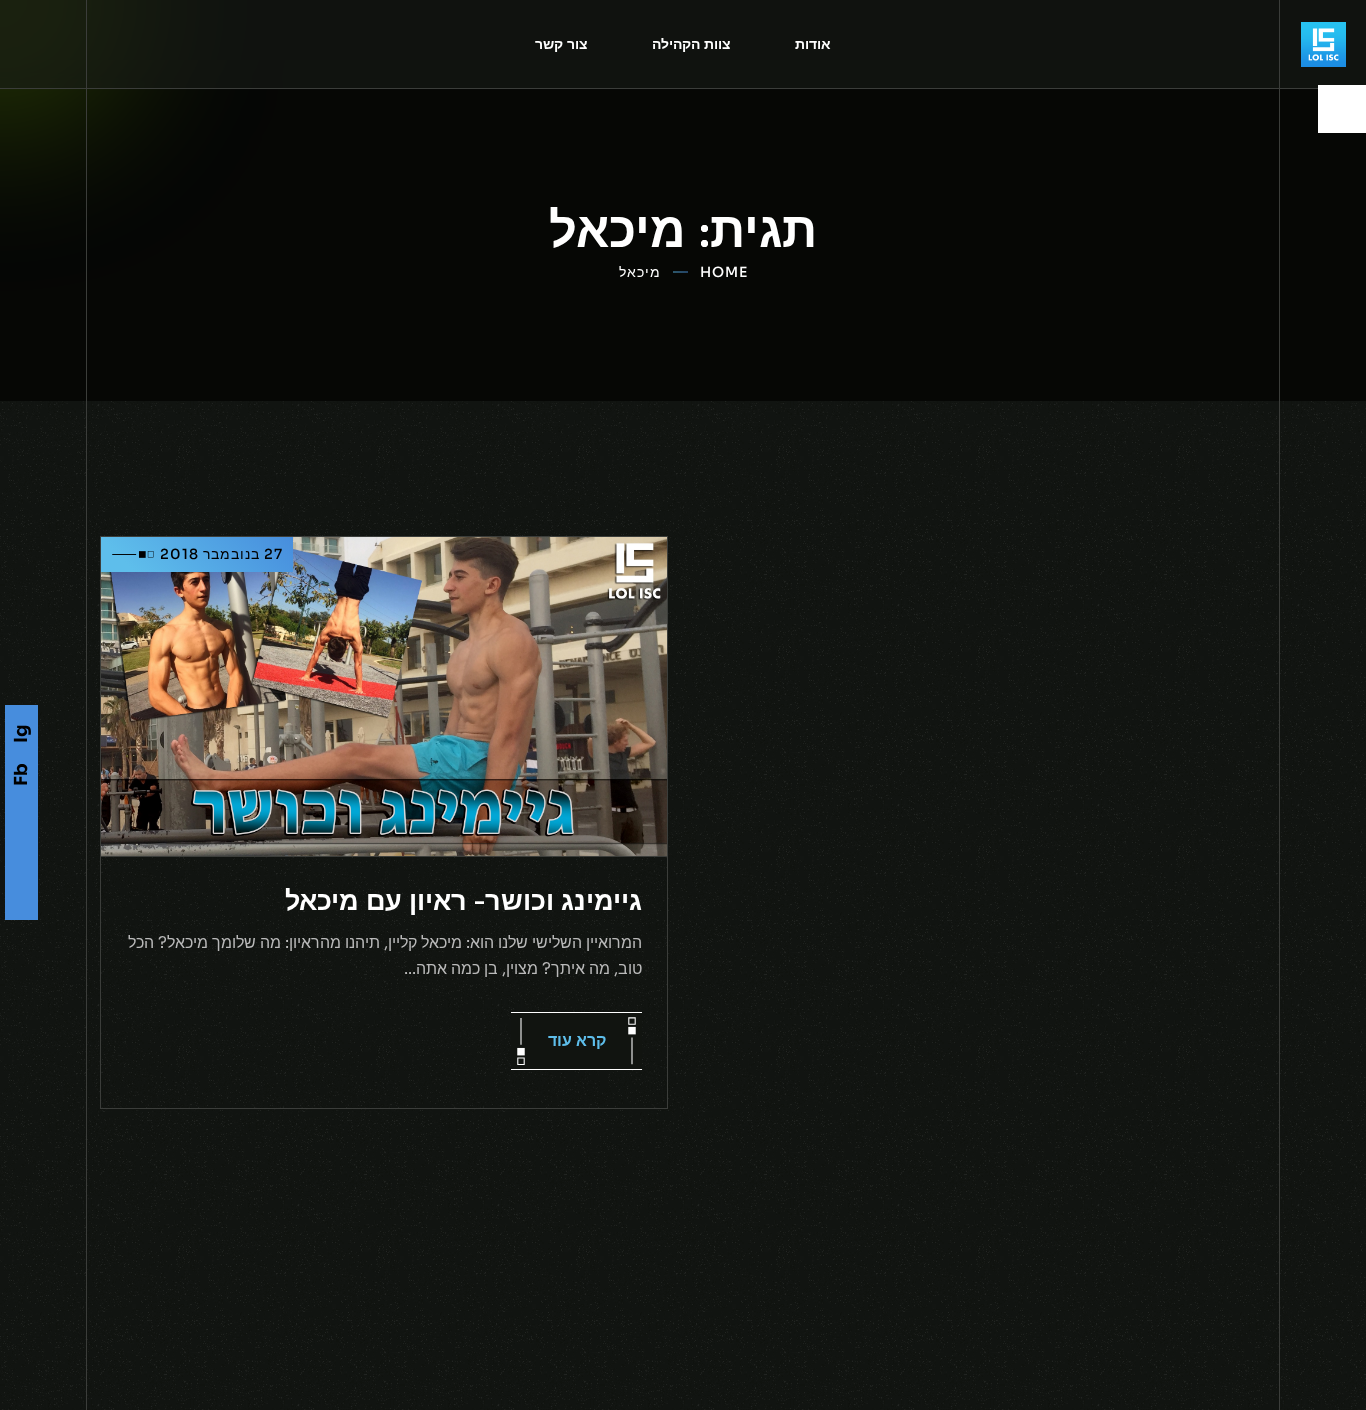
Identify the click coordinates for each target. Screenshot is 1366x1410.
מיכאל (640, 272)
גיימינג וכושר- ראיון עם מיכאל (463, 900)
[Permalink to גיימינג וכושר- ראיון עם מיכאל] (384, 695)
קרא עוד (577, 1040)
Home (724, 272)
